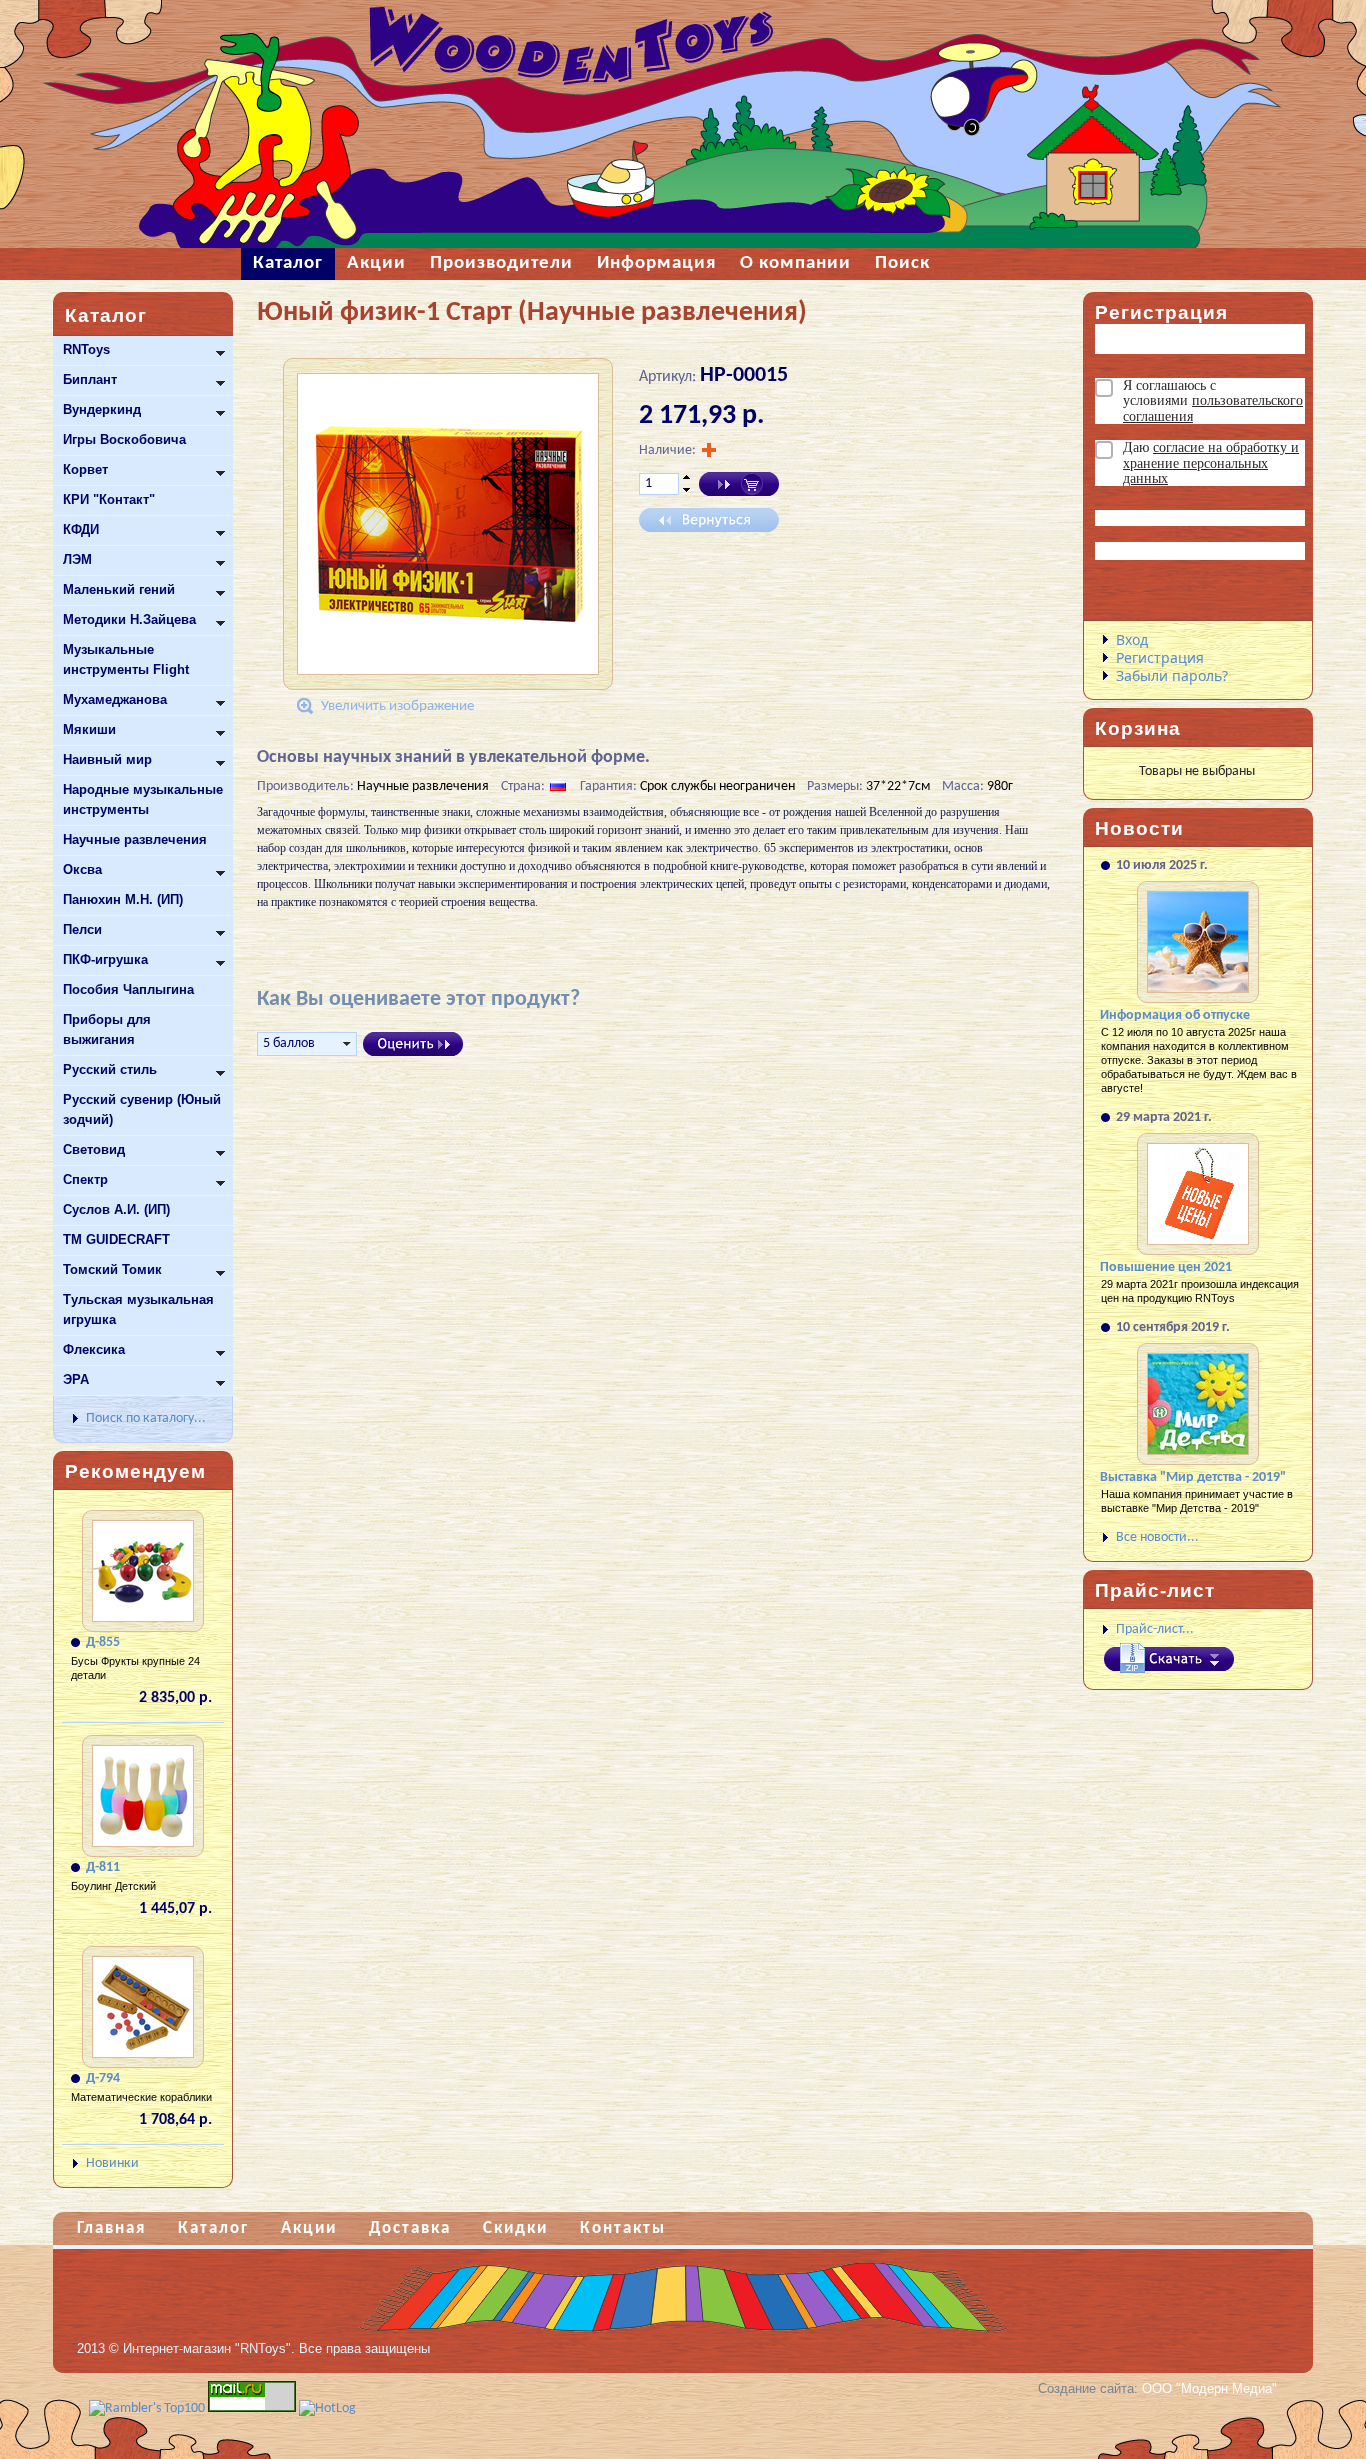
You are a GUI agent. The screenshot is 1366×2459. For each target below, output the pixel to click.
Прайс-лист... (1155, 1629)
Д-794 (103, 2078)
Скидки (515, 2228)
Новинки (112, 2163)
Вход (1132, 639)
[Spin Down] (686, 491)
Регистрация (1160, 657)
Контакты (623, 2228)
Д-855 (103, 1642)
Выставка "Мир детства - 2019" (1193, 1477)
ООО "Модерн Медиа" (1209, 2388)
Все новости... (1157, 1537)
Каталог (213, 2228)
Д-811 (103, 1867)
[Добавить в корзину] (739, 484)
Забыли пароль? (1172, 675)
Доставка (410, 2228)
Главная (111, 2228)
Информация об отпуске (1175, 1015)
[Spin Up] (686, 477)
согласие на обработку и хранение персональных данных (1211, 463)
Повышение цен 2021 (1166, 1267)
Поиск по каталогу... (146, 1418)
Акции (309, 2228)
